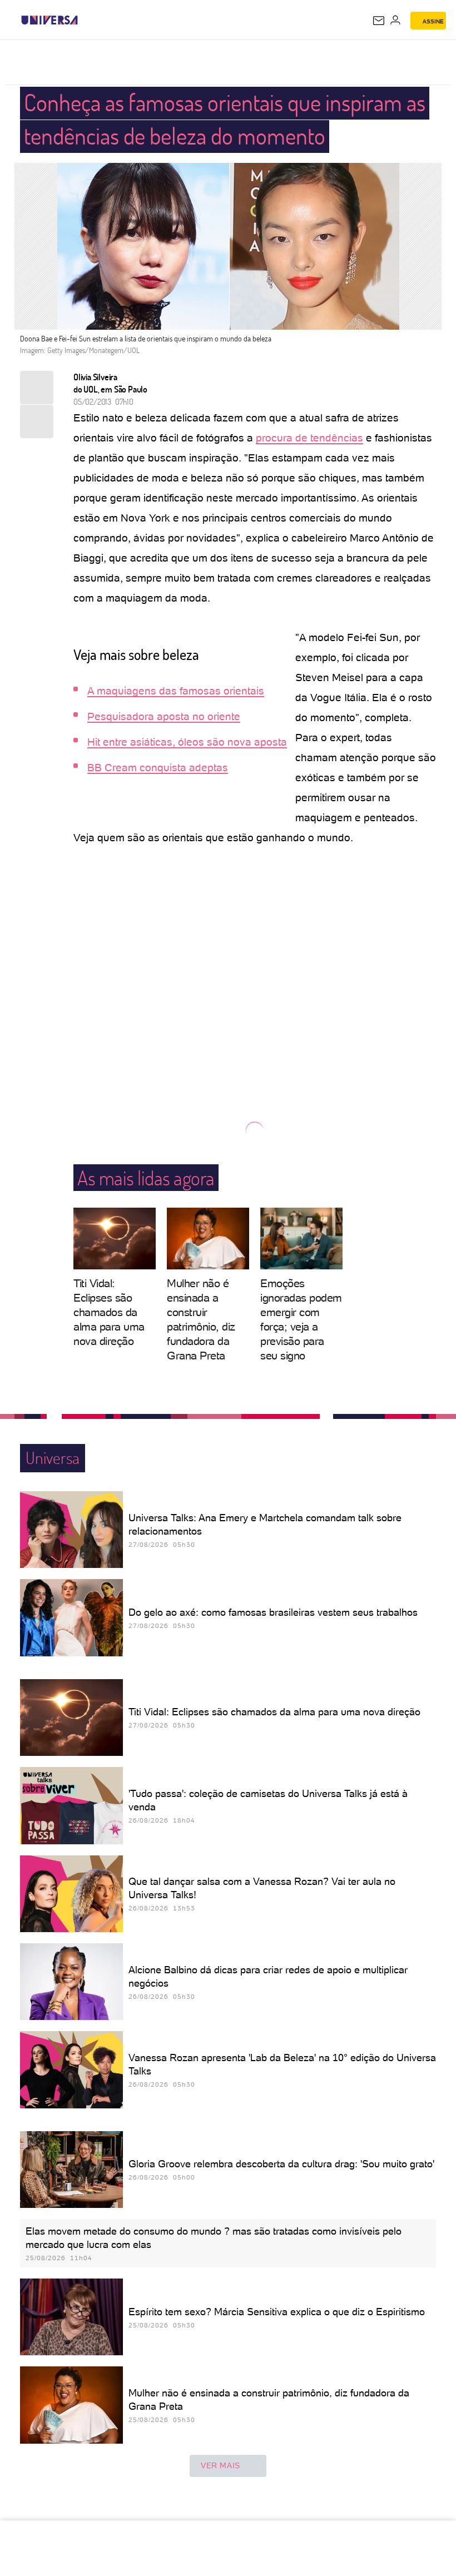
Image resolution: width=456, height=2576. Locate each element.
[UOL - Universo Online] (85, 20)
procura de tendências (309, 438)
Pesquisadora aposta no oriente (164, 716)
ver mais (220, 2465)
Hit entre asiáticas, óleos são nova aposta (187, 742)
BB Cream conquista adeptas (158, 768)
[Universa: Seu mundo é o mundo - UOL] (49, 20)
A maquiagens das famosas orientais (176, 691)
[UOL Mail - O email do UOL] (379, 21)
